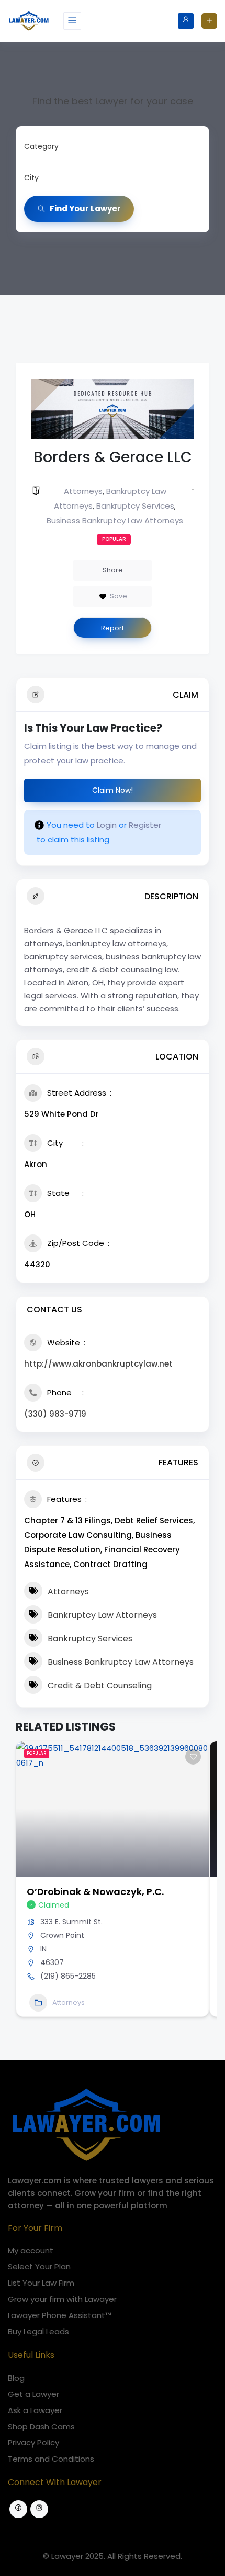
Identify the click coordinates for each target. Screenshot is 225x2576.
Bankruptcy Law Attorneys (102, 1615)
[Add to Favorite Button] (193, 1757)
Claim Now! (113, 790)
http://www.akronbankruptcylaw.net (98, 1364)
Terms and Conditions (51, 2459)
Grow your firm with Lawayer (62, 2299)
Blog (16, 2378)
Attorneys (83, 491)
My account (31, 2250)
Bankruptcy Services (135, 506)
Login (107, 825)
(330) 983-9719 (55, 1414)
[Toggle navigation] (72, 21)
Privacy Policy (33, 2443)
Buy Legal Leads (38, 2331)
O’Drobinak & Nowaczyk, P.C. (95, 1892)
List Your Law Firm (41, 2283)
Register (145, 825)
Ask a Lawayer (35, 2410)
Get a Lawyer (33, 2394)
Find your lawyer (85, 209)
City (31, 178)
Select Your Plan (39, 2267)
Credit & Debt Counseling (100, 1685)
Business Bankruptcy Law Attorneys (115, 520)
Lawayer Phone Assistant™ (60, 2315)
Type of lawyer (51, 146)
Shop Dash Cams (41, 2426)
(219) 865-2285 (68, 1976)
